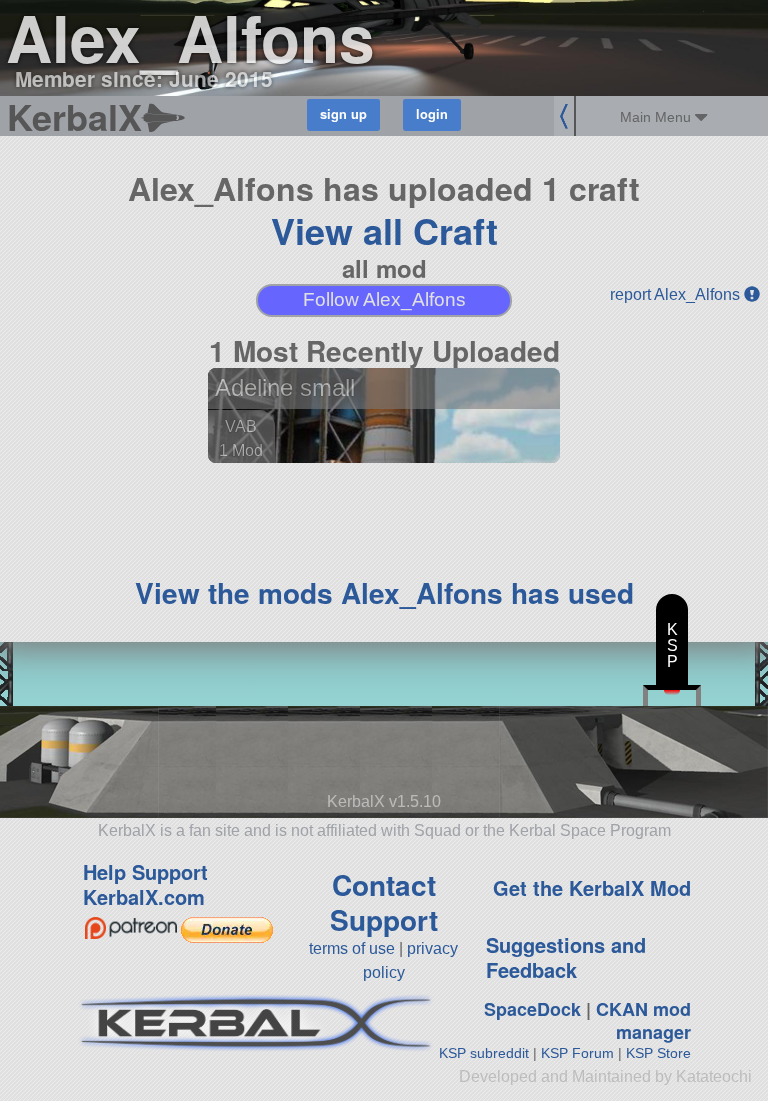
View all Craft (384, 230)
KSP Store (658, 1053)
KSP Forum (577, 1053)
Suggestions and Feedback (566, 957)
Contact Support (384, 902)
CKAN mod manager (643, 1020)
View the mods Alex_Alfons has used (384, 592)
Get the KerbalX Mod (592, 887)
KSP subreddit (484, 1053)
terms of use (352, 948)
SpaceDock (532, 1009)
